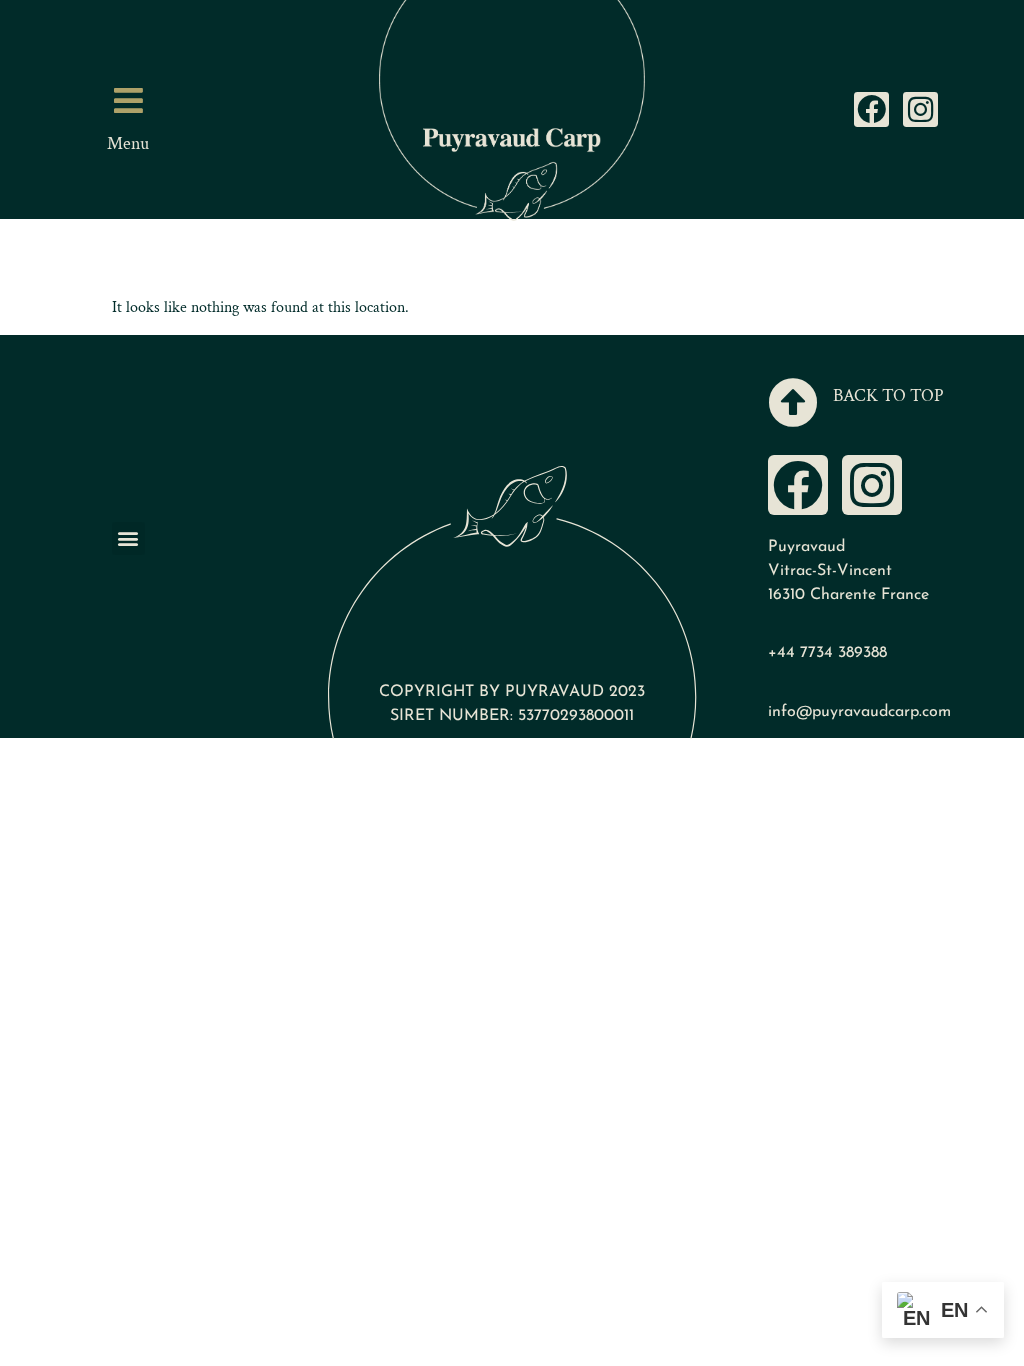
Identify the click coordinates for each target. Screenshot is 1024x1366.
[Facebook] (871, 109)
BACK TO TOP (888, 395)
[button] (128, 538)
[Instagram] (920, 109)
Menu (128, 143)
